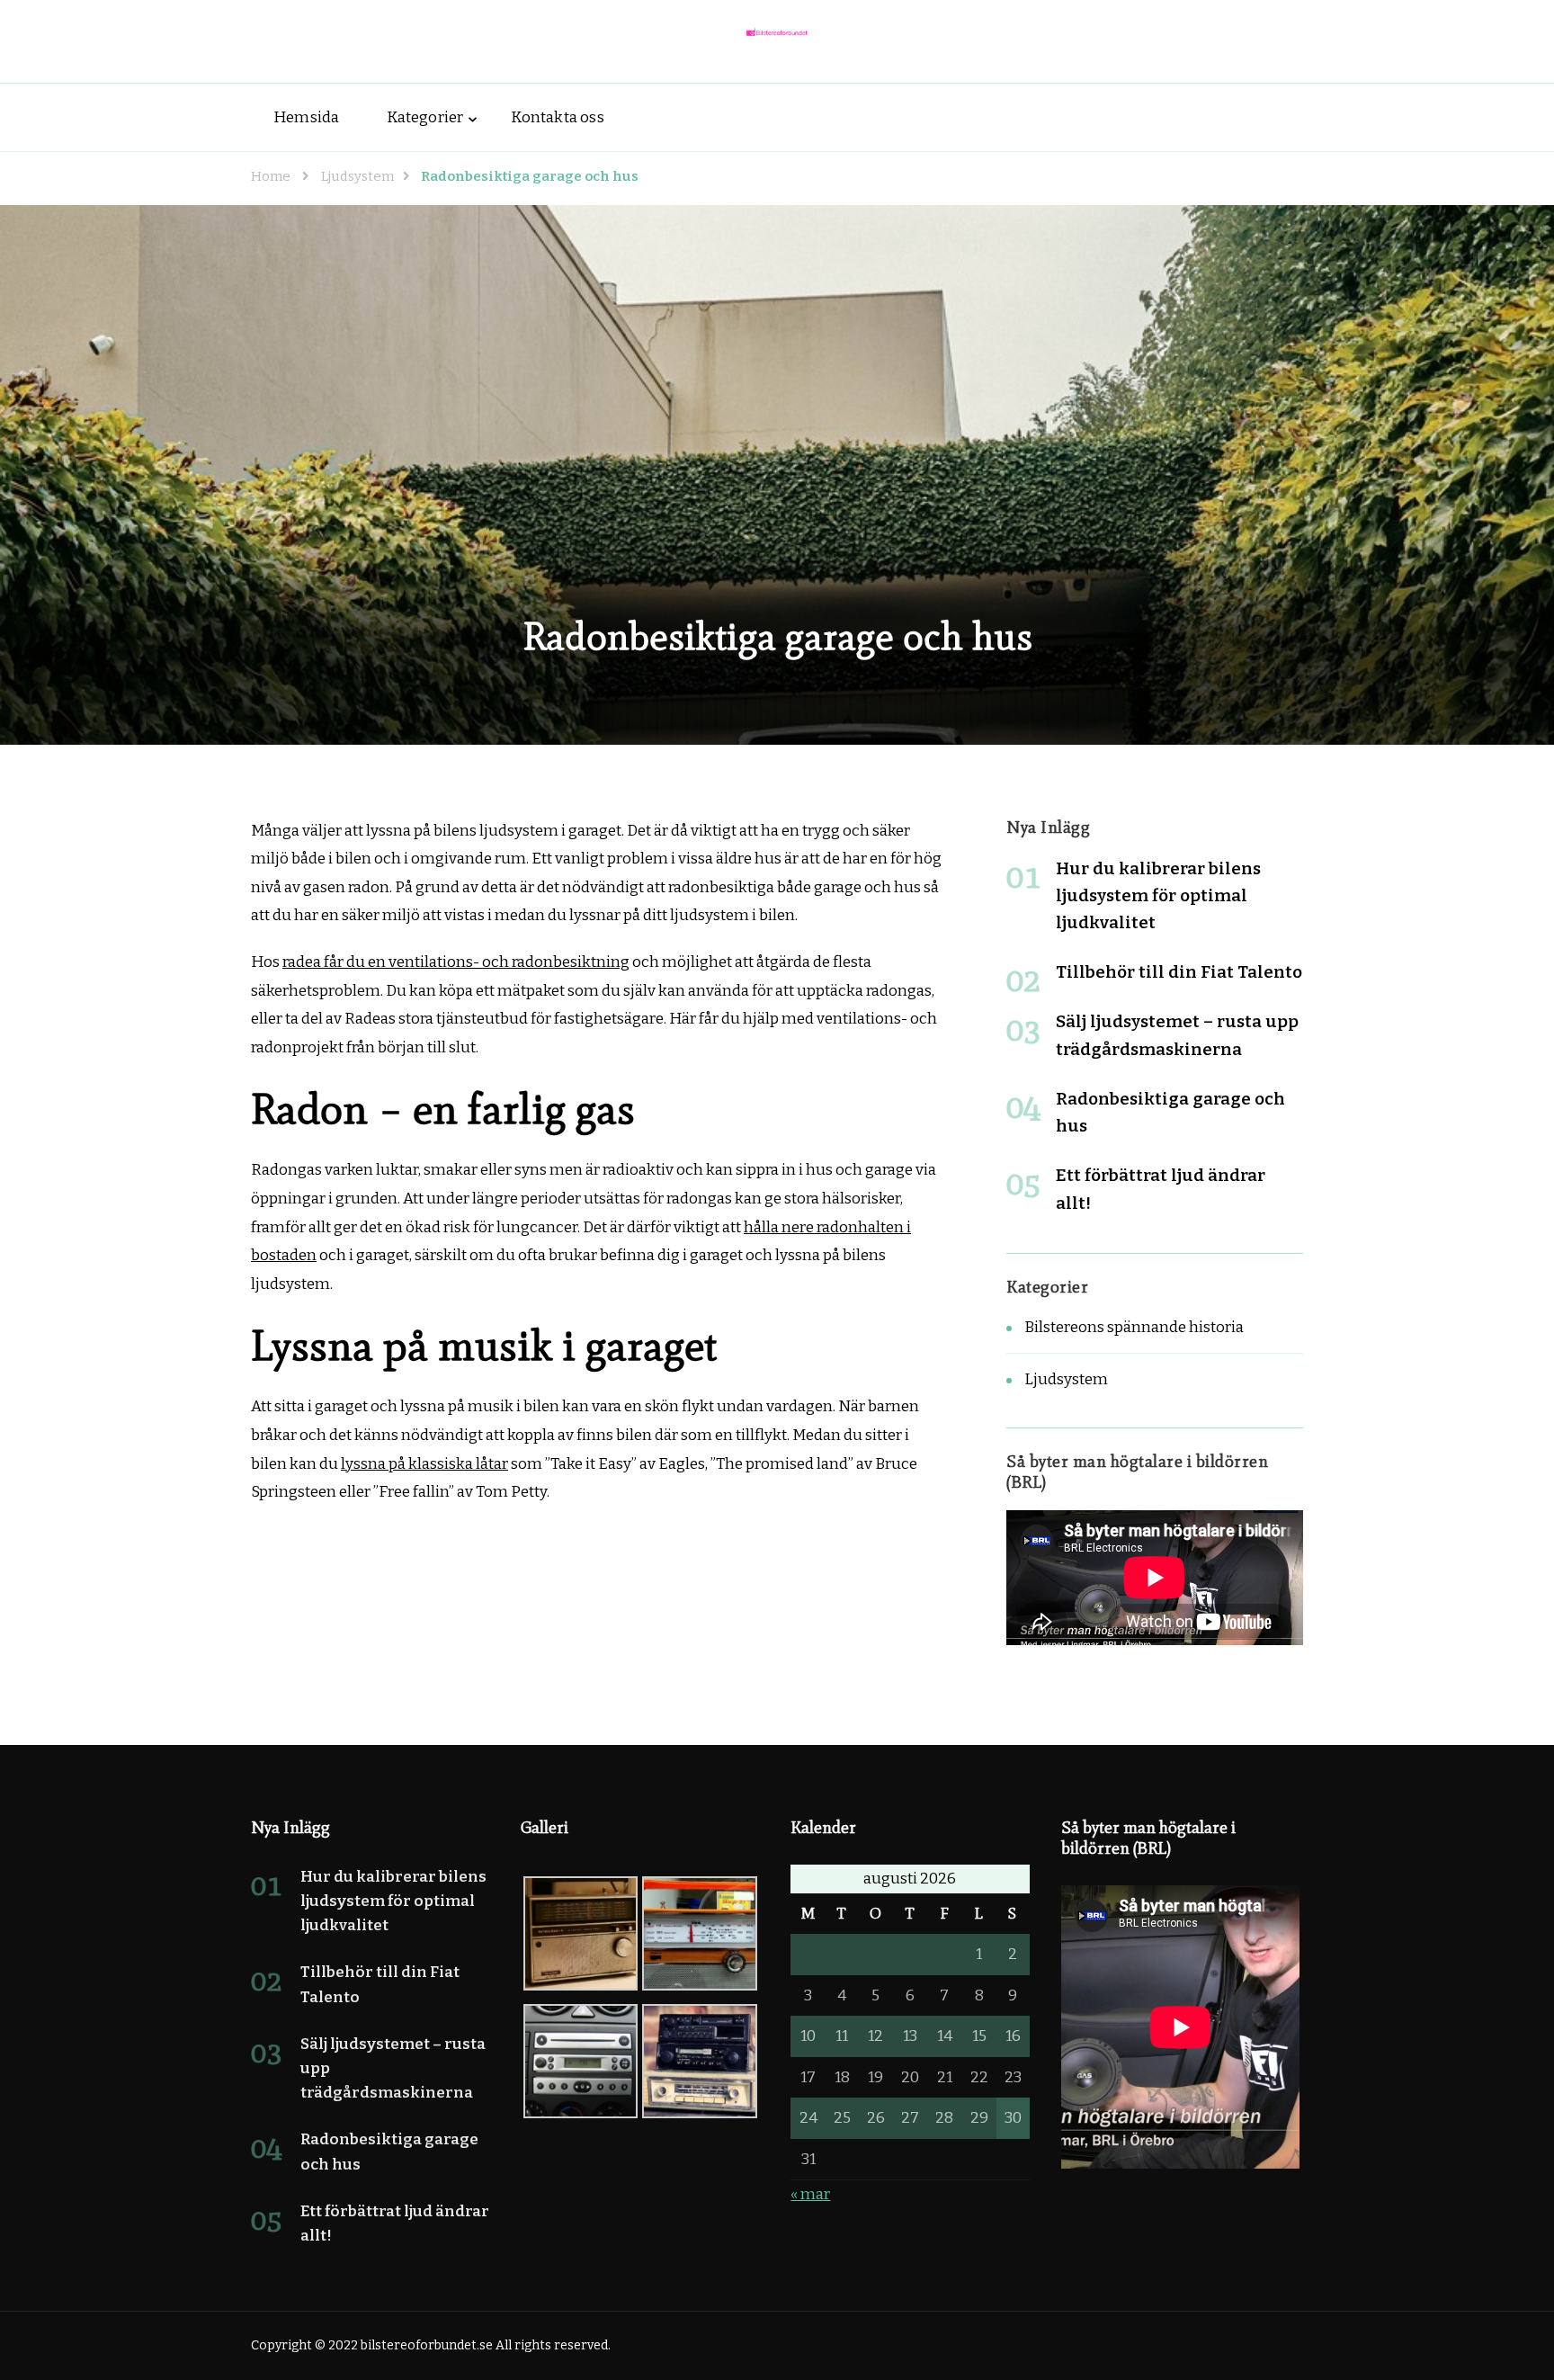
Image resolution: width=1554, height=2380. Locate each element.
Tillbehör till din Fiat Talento (1179, 972)
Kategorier (425, 117)
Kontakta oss (557, 117)
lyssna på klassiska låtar (424, 1464)
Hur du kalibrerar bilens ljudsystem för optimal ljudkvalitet (1158, 895)
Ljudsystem (1066, 1379)
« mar (810, 2194)
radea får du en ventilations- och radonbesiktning (456, 962)
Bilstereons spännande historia (1134, 1327)
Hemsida (306, 117)
